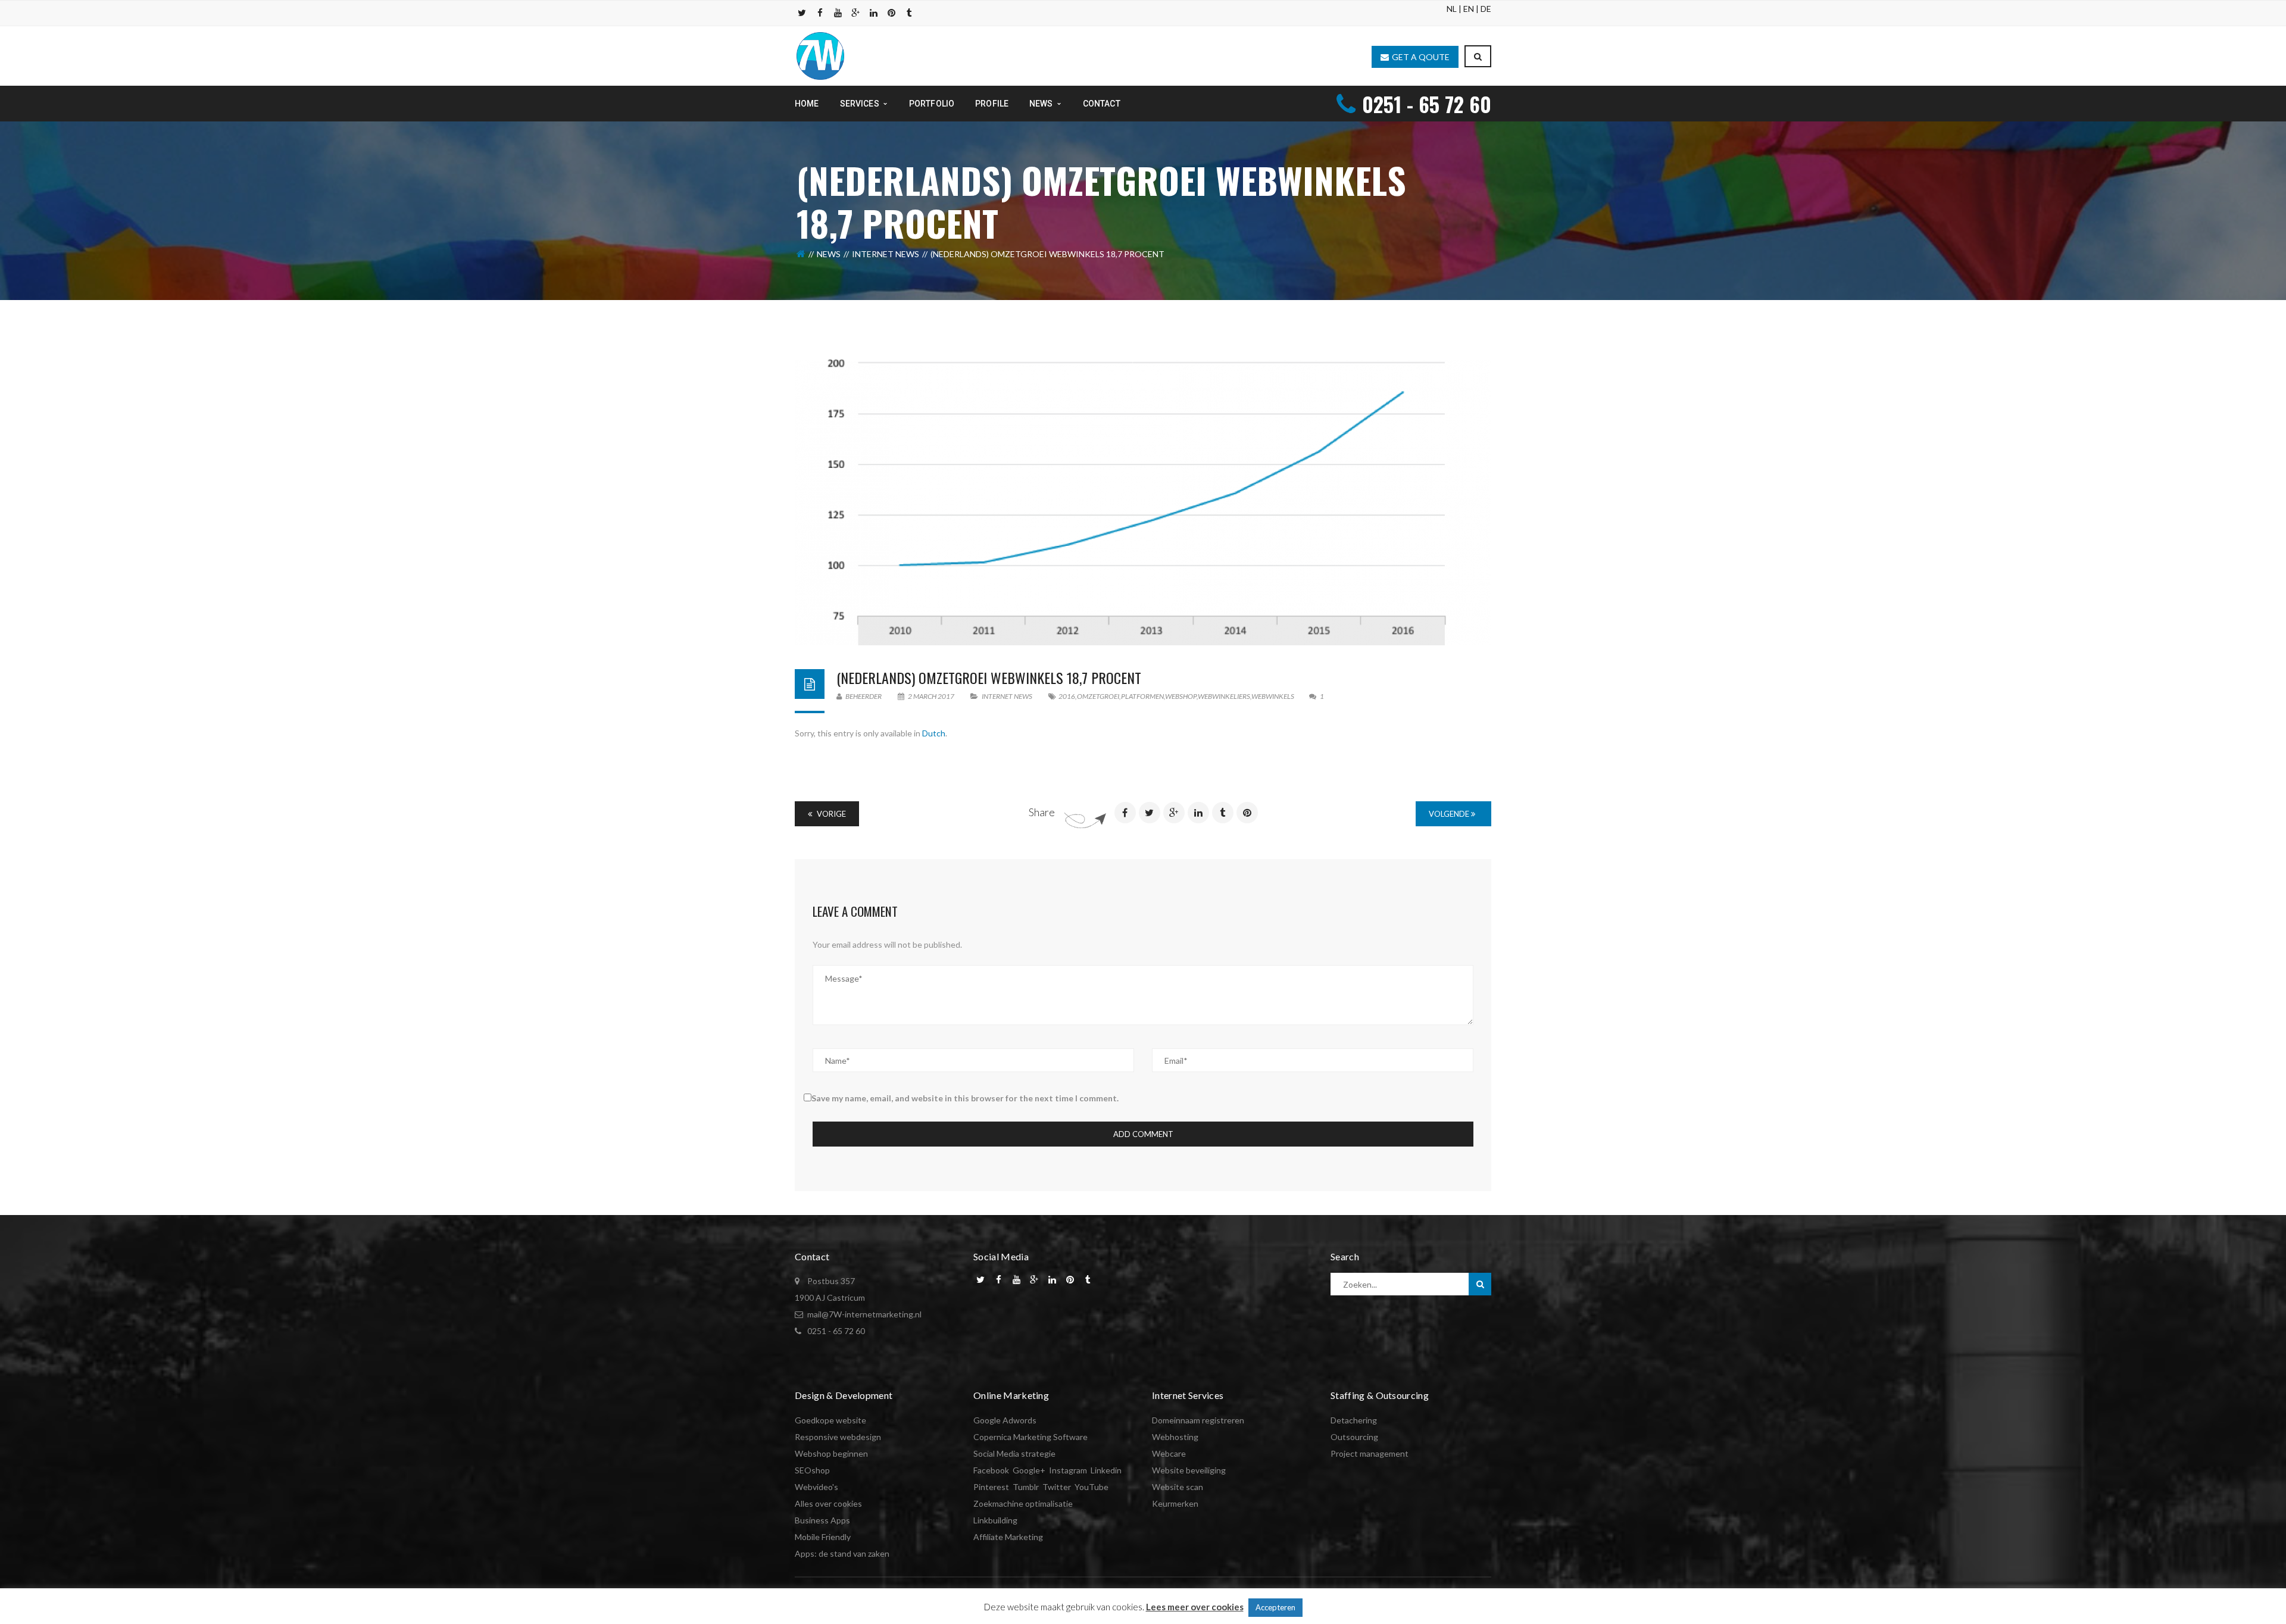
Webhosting (1175, 1437)
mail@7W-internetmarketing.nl (864, 1314)
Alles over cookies (828, 1503)
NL (1452, 9)
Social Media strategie (1014, 1453)
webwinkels (1273, 696)
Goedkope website (830, 1420)
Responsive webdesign (838, 1437)
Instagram (1068, 1470)
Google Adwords (1005, 1420)
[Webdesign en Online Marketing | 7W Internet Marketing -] (820, 55)
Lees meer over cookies (1195, 1607)
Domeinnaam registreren (1198, 1420)
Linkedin (1106, 1470)
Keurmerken (1175, 1503)
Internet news (886, 254)
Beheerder (863, 696)
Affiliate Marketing (1008, 1537)
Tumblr (1026, 1487)
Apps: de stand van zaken (842, 1553)
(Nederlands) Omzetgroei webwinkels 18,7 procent (989, 677)
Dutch (934, 733)
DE (1486, 9)
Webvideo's (816, 1487)
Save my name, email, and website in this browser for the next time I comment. (965, 1098)
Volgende (1450, 814)
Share (1042, 812)
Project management (1370, 1453)
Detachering (1354, 1420)
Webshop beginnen (831, 1453)
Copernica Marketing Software (1030, 1437)
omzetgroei (1098, 696)
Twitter (1057, 1487)
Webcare (1169, 1453)
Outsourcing (1354, 1437)
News (829, 254)
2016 (1067, 696)
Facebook (991, 1470)
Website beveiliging (1189, 1470)
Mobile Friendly (823, 1537)
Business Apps (822, 1520)
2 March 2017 (931, 696)
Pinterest (991, 1487)
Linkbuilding (995, 1520)
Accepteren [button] (1275, 1607)
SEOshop (812, 1470)
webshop (1181, 696)
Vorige (830, 814)
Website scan (1178, 1487)
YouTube (1092, 1487)
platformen (1142, 696)
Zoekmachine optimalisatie (1023, 1503)
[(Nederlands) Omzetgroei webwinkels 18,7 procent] (1143, 502)
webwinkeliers (1224, 696)
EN (1469, 9)
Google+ (1029, 1470)
